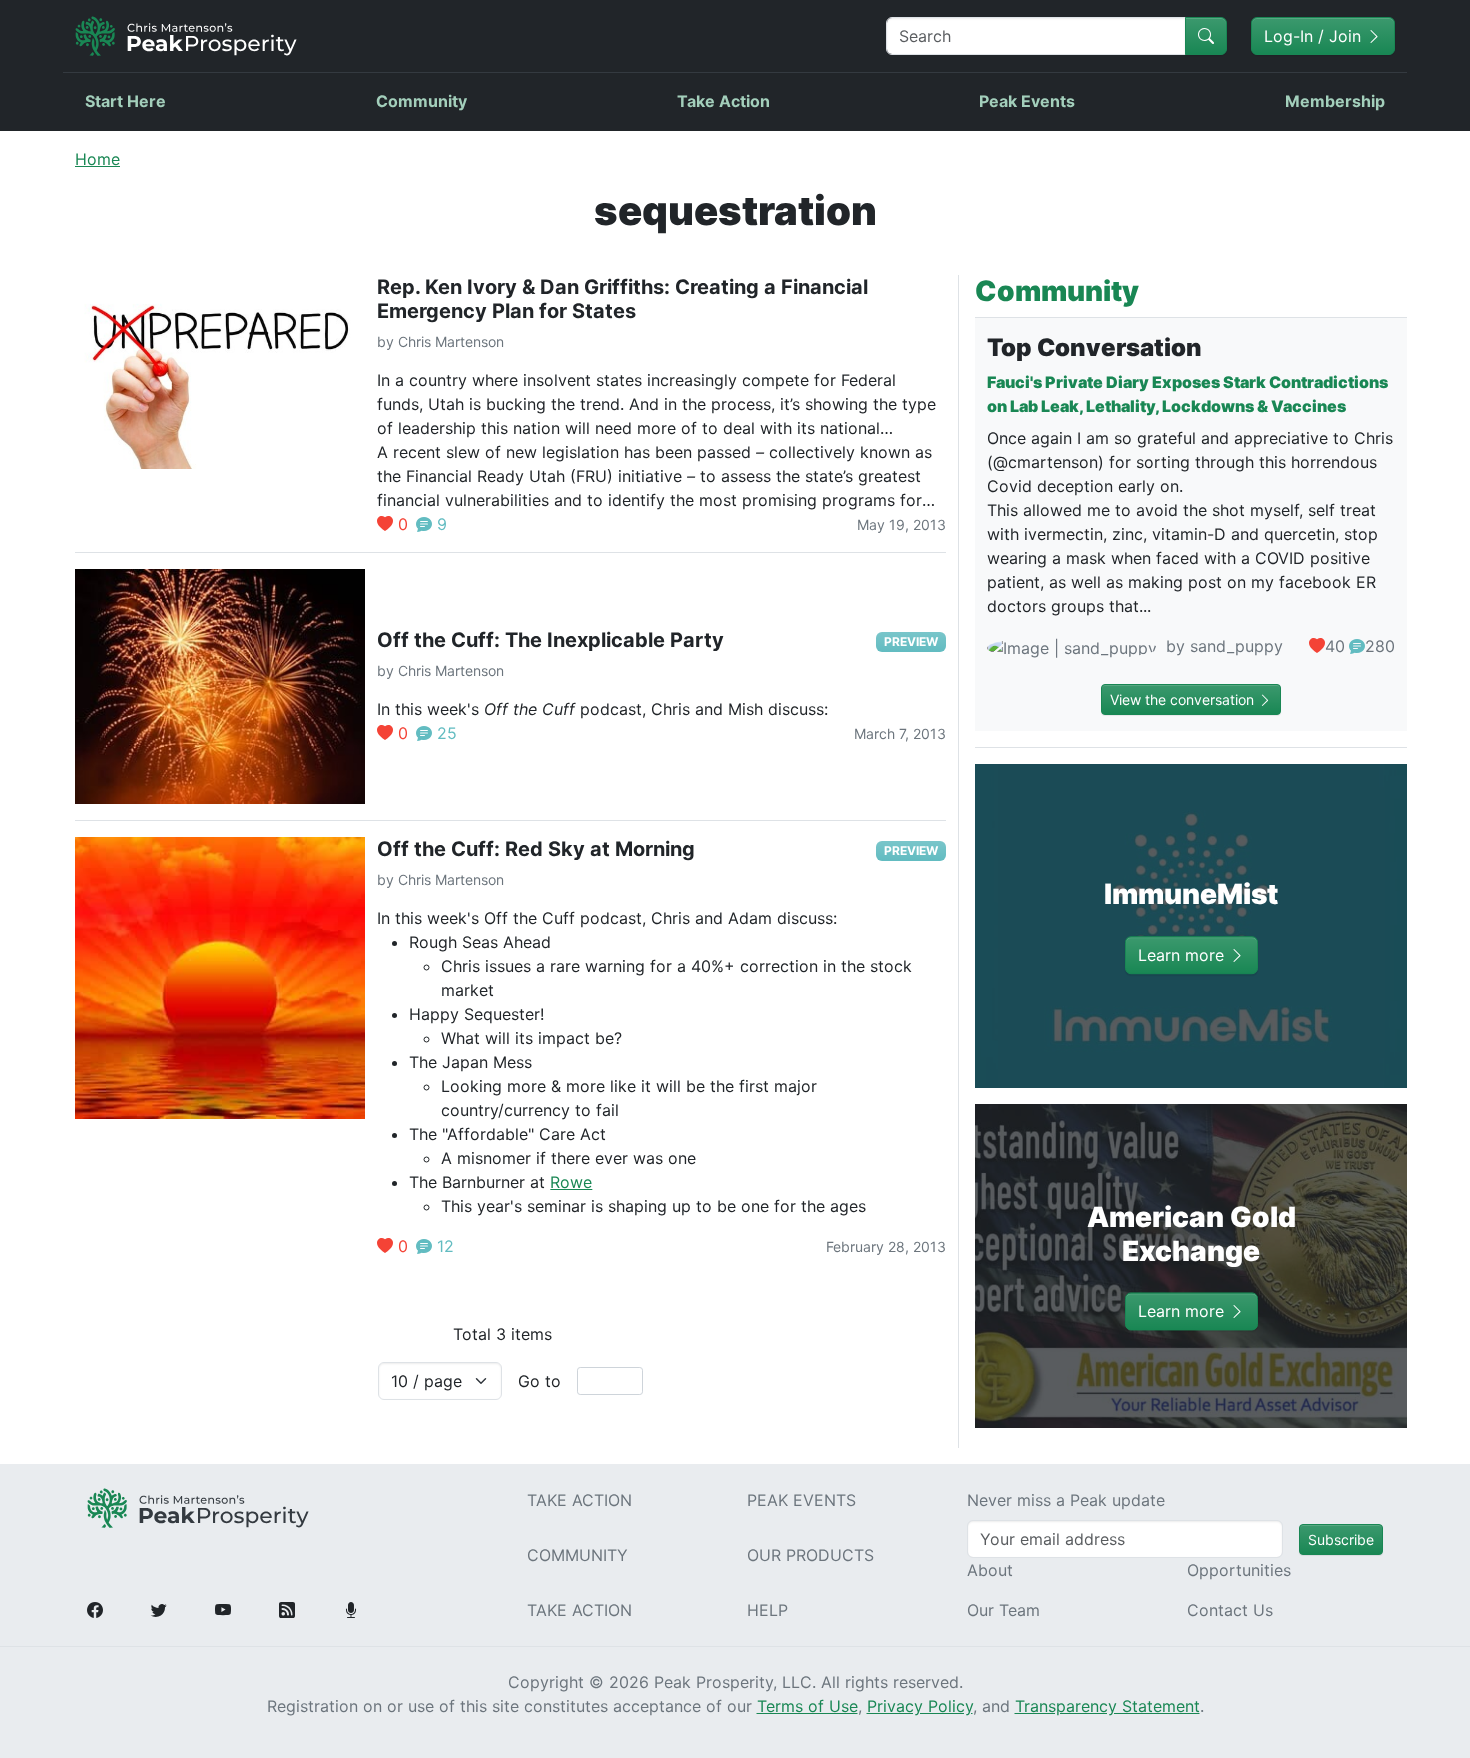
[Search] (1206, 36)
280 (1380, 646)
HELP (767, 1610)
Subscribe (1341, 1539)
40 (1335, 646)
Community (421, 101)
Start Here (125, 101)
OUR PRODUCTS (810, 1555)
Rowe (571, 1182)
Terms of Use (807, 1706)
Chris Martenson (451, 341)
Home (97, 159)
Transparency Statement (1107, 1706)
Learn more (1183, 955)
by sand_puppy (1222, 646)
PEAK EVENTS (801, 1500)
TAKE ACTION (579, 1500)
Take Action (723, 101)
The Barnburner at (479, 1182)
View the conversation (1184, 699)
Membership (1335, 101)
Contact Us (1230, 1610)
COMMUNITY (577, 1555)
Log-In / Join (1315, 36)
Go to (539, 1381)
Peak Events (1027, 101)
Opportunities (1239, 1570)
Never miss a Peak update (1066, 1500)
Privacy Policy (920, 1706)
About (990, 1570)
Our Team (1003, 1610)
